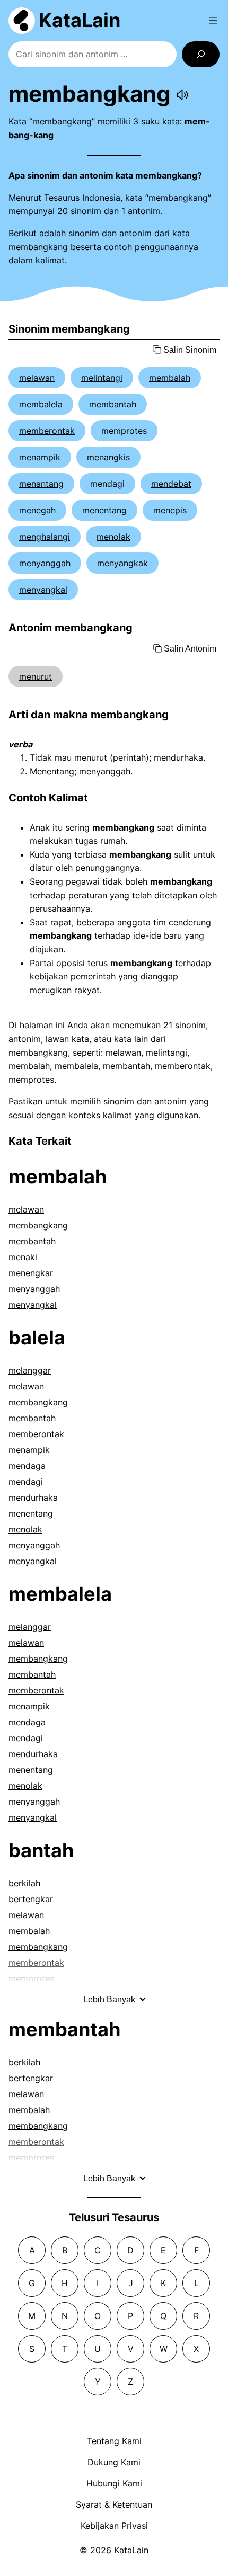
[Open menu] (213, 21)
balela (37, 1338)
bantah (41, 1850)
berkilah (24, 1883)
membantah (113, 404)
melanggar (30, 1370)
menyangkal (43, 590)
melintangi (102, 378)
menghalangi (45, 537)
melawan (37, 378)
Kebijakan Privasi (114, 2526)
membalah (170, 378)
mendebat (171, 484)
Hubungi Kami (114, 2483)
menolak (113, 537)
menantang (41, 484)
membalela (41, 404)
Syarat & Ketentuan (114, 2504)
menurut (36, 676)
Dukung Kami (114, 2462)
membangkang (38, 1225)
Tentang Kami (114, 2441)
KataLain (80, 20)
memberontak (47, 431)
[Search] (201, 54)
